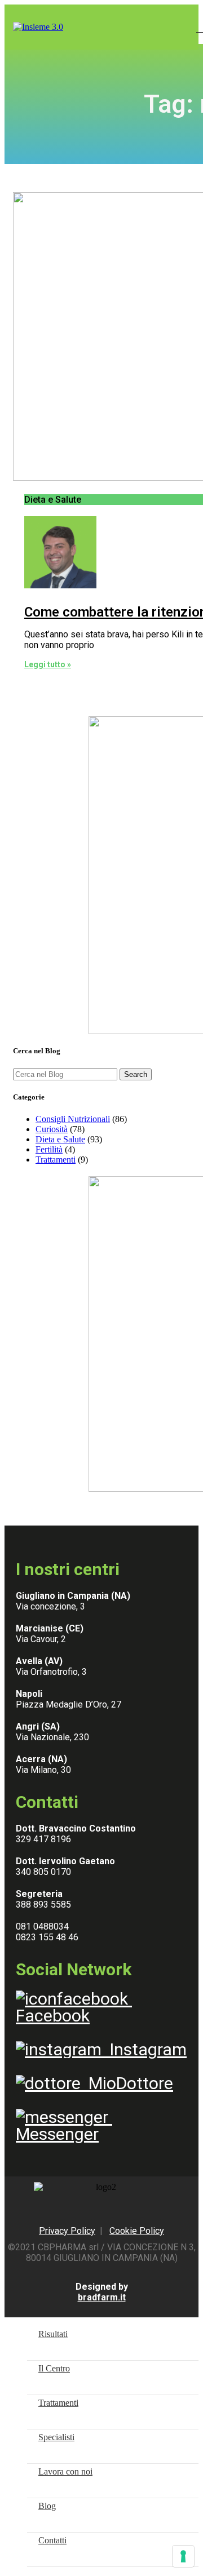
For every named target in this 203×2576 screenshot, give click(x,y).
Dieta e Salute (60, 1139)
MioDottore (127, 2083)
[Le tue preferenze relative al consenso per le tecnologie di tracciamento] (183, 2556)
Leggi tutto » (48, 664)
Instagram (144, 2049)
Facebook (74, 2007)
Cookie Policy (137, 2231)
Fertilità (49, 1149)
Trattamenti (56, 1160)
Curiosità (52, 1129)
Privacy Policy (67, 2231)
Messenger (64, 2125)
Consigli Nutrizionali (73, 1119)
